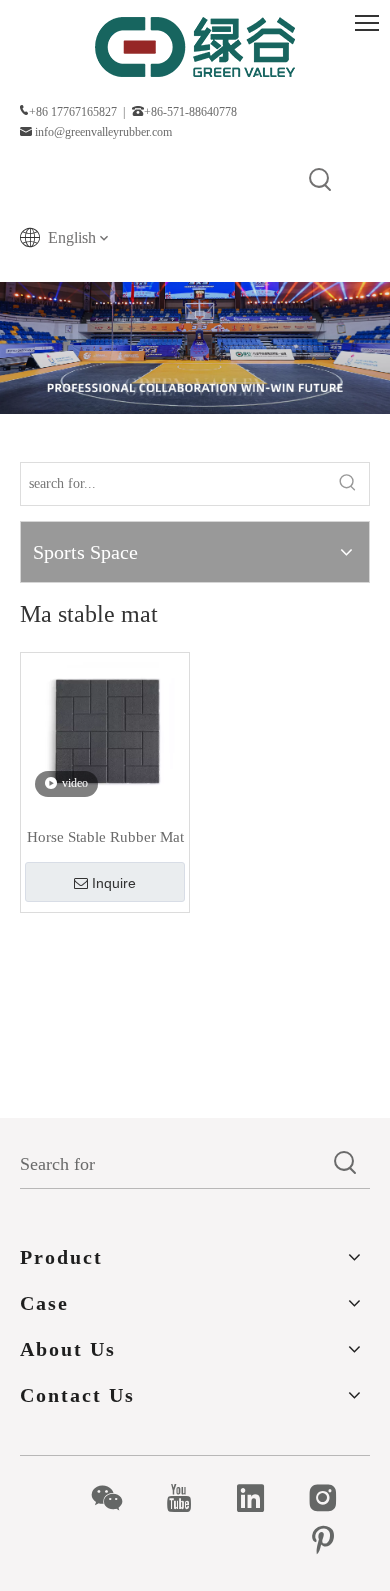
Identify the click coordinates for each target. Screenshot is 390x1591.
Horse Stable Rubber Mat (105, 837)
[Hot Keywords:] (321, 181)
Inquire (114, 883)
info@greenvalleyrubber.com (103, 132)
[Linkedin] (261, 1498)
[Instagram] (333, 1498)
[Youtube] (189, 1498)
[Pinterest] (333, 1540)
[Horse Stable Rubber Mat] (105, 735)
